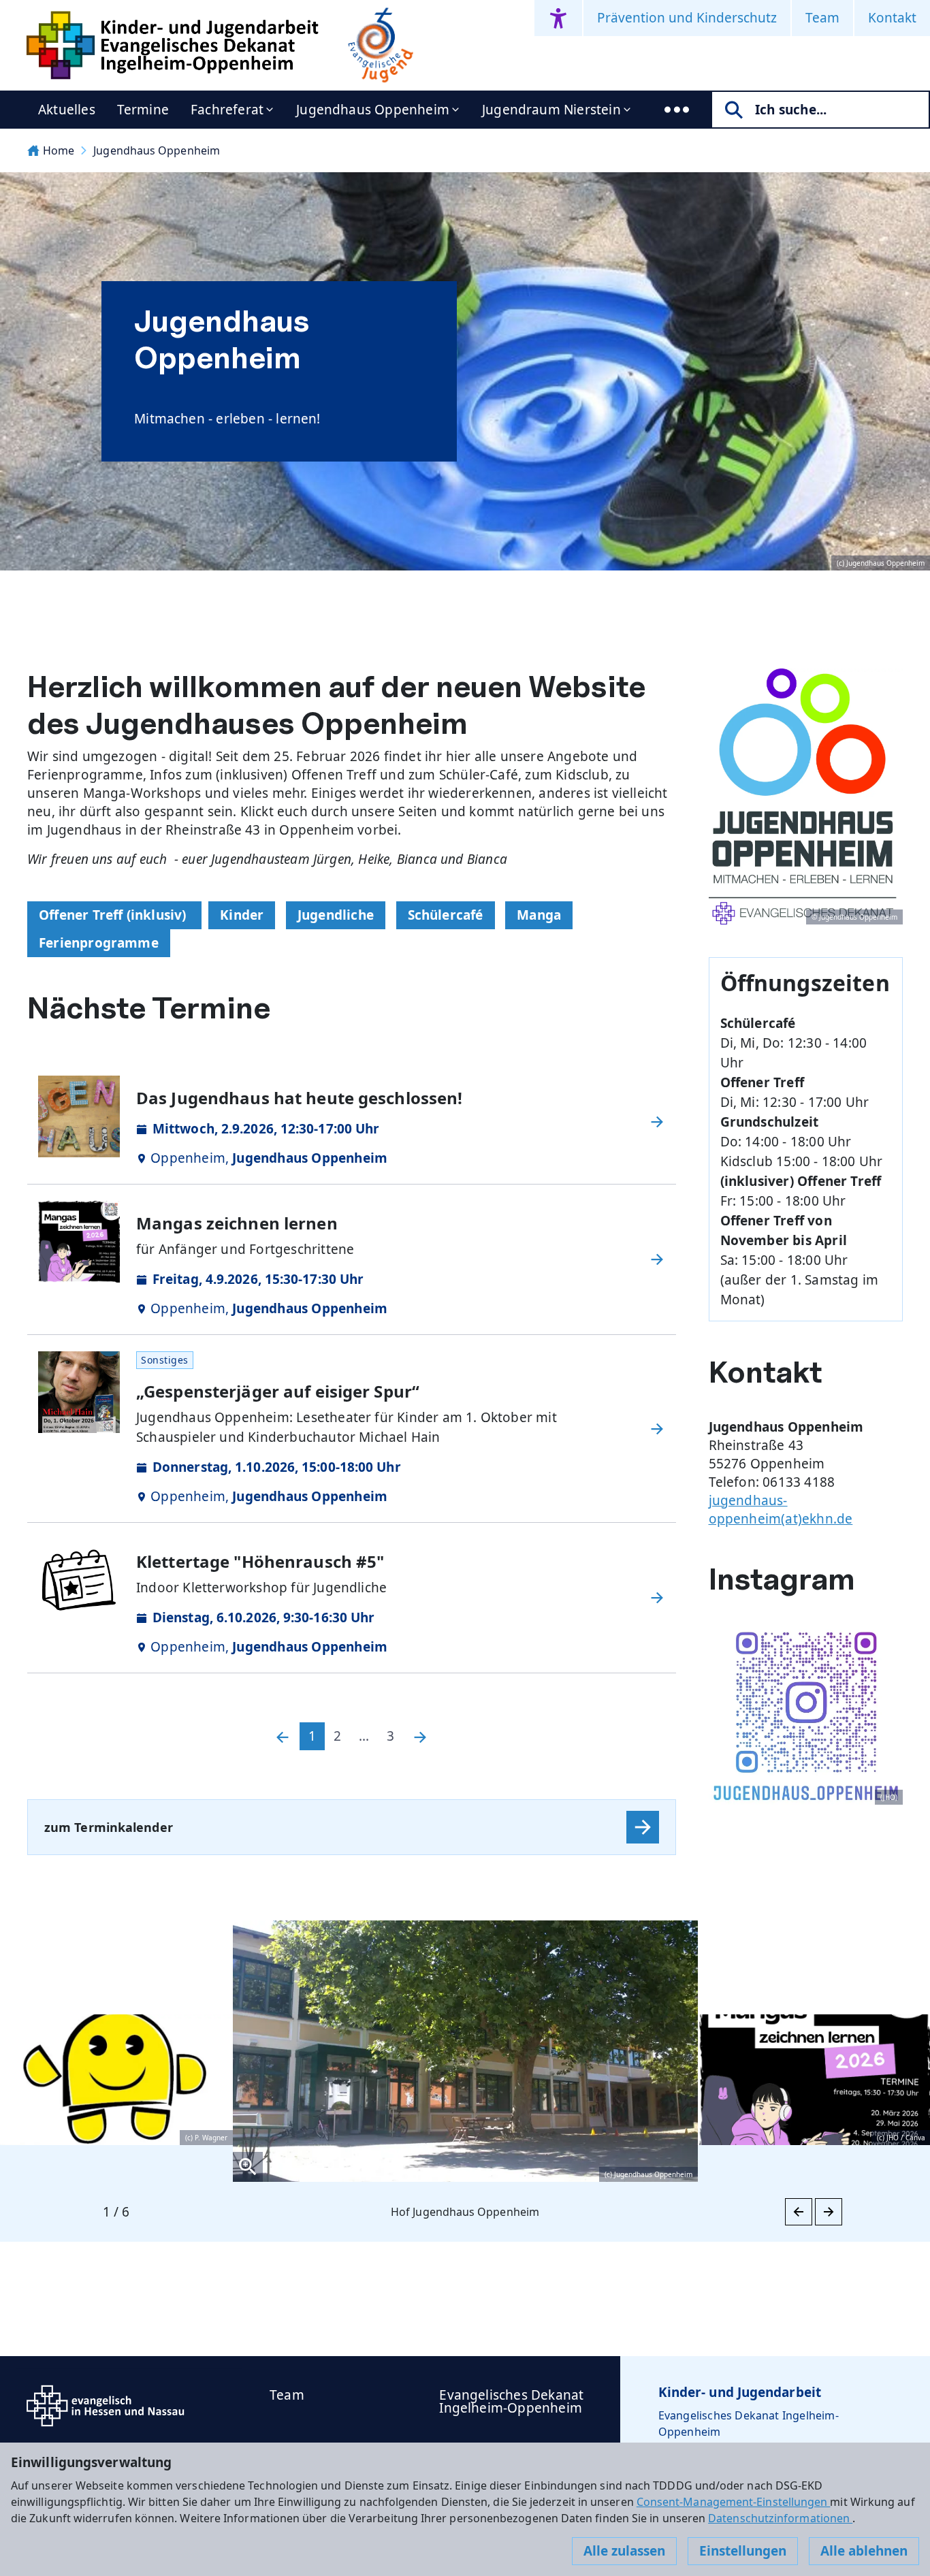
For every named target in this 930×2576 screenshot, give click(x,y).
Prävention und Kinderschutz (687, 18)
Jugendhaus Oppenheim (373, 110)
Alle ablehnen (864, 2551)
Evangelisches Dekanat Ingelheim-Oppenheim (511, 2401)
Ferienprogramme (99, 943)
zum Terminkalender (109, 1827)
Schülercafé (446, 915)
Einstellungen (743, 2551)
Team (822, 18)
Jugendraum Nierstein (551, 110)
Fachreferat (227, 110)
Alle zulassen (624, 2551)
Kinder (242, 915)
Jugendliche (336, 915)
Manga (539, 915)
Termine (143, 110)
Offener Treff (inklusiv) (114, 915)
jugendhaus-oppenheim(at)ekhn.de (781, 1510)
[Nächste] (420, 1736)
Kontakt (892, 18)
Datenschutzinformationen (780, 2518)
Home (59, 150)
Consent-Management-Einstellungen (734, 2502)
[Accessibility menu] (558, 18)
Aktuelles (67, 110)
